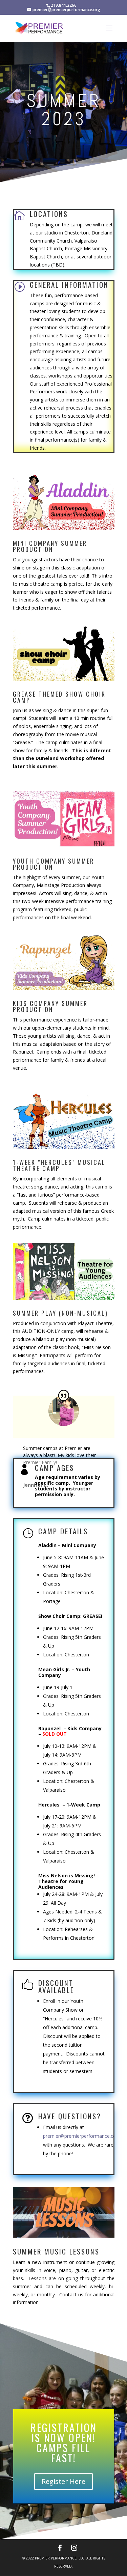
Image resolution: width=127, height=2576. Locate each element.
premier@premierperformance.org (81, 2136)
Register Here (63, 2481)
